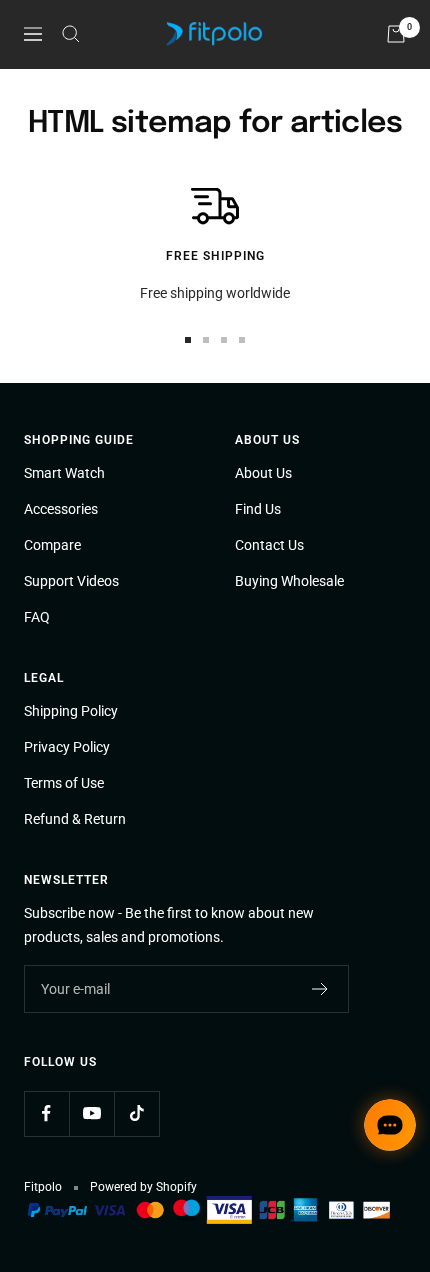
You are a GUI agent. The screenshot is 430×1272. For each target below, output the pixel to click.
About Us (263, 473)
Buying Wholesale (289, 581)
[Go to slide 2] (206, 340)
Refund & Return (75, 819)
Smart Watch (64, 473)
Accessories (61, 509)
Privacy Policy (67, 747)
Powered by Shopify (143, 1187)
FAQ (37, 617)
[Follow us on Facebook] (46, 1113)
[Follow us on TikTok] (136, 1113)
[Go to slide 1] (188, 340)
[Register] (320, 989)
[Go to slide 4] (242, 340)
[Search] (71, 34)
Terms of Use (64, 783)
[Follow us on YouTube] (91, 1113)
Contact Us (269, 545)
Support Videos (71, 581)
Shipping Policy (71, 711)
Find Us (258, 509)
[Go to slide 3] (224, 340)
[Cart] (396, 34)
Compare (52, 545)
